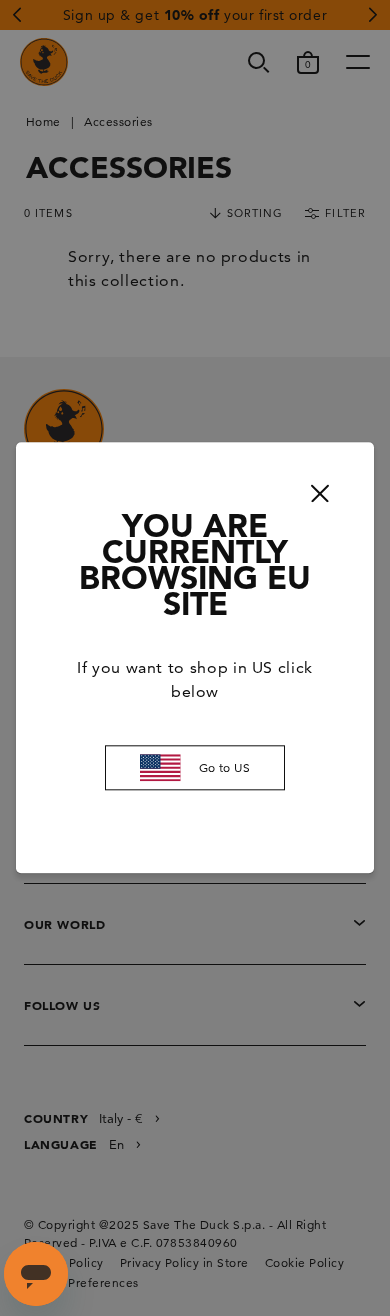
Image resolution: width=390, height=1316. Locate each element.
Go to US (225, 767)
